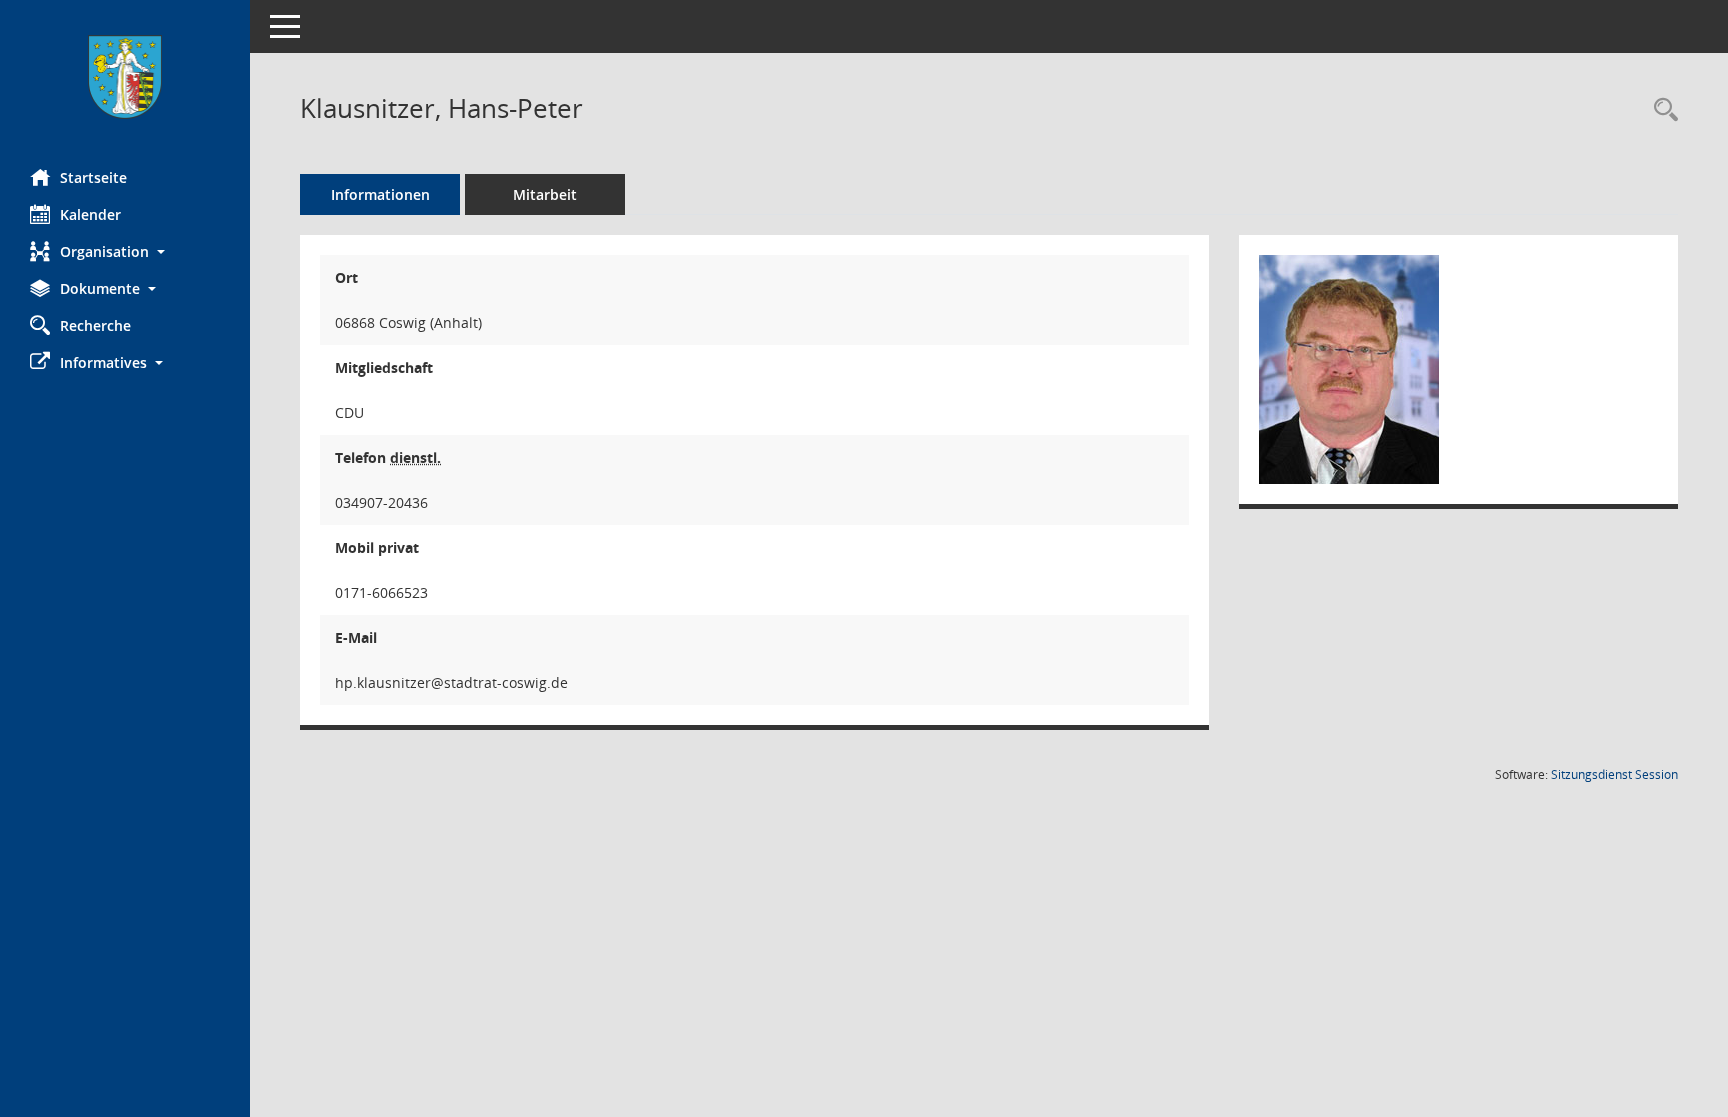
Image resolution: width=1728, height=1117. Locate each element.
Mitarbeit (545, 194)
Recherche (95, 325)
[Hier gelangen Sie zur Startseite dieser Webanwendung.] (125, 77)
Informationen (380, 194)
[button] (125, 251)
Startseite (93, 177)
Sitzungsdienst (1614, 774)
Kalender (90, 214)
